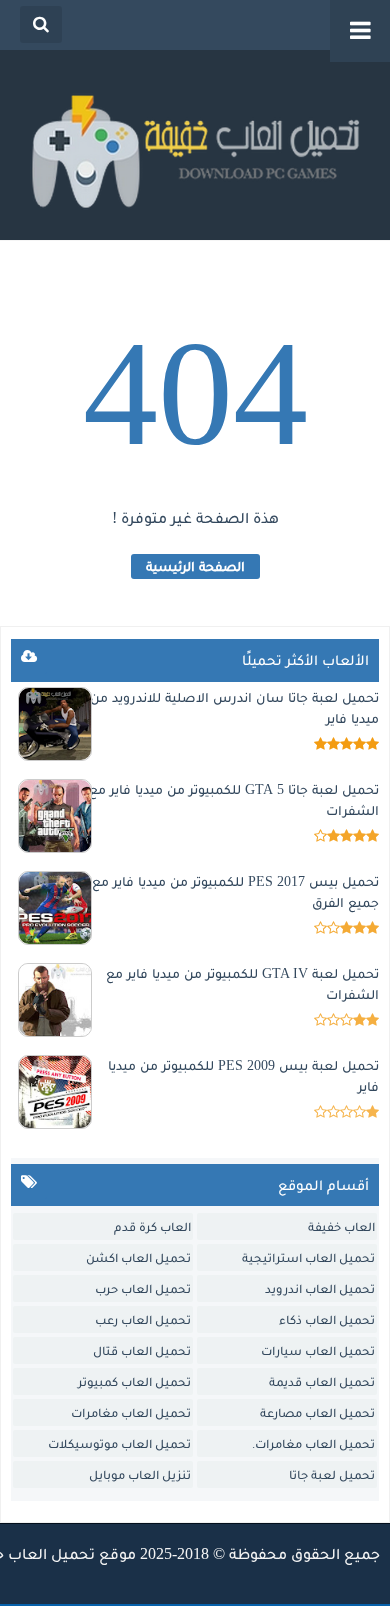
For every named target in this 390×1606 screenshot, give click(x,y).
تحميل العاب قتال (142, 1350)
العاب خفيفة (341, 1226)
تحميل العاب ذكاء (327, 1319)
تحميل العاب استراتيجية (308, 1257)
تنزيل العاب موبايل (140, 1474)
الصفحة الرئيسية (195, 566)
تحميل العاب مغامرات (131, 1412)
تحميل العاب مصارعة (317, 1412)
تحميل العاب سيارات (318, 1350)
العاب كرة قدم (152, 1226)
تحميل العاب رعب (143, 1319)
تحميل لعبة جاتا (332, 1474)
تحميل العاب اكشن (138, 1257)
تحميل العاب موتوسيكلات (119, 1443)
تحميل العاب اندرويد (320, 1288)
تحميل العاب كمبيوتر (134, 1381)
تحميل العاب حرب (143, 1288)
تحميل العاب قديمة (322, 1381)
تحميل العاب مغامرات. (313, 1443)
